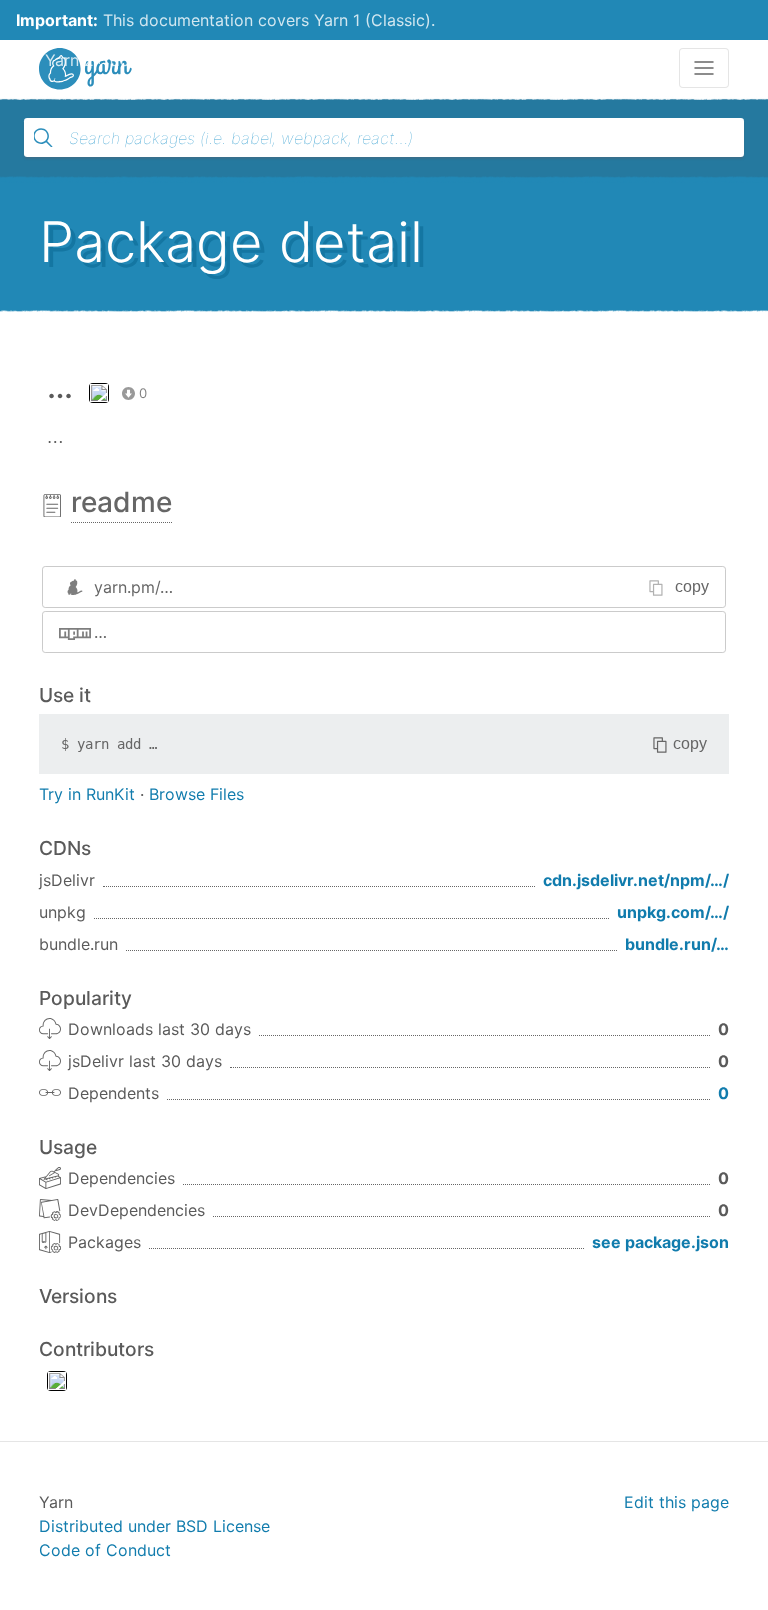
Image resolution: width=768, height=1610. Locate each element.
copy (692, 586)
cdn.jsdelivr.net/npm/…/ (636, 880)
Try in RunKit (87, 794)
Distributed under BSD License (154, 1526)
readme (121, 502)
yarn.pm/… (133, 587)
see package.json (660, 1242)
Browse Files (196, 794)
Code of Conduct (105, 1550)
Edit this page (676, 1502)
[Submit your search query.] (43, 138)
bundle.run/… (677, 944)
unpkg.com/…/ (673, 912)
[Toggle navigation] (704, 68)
